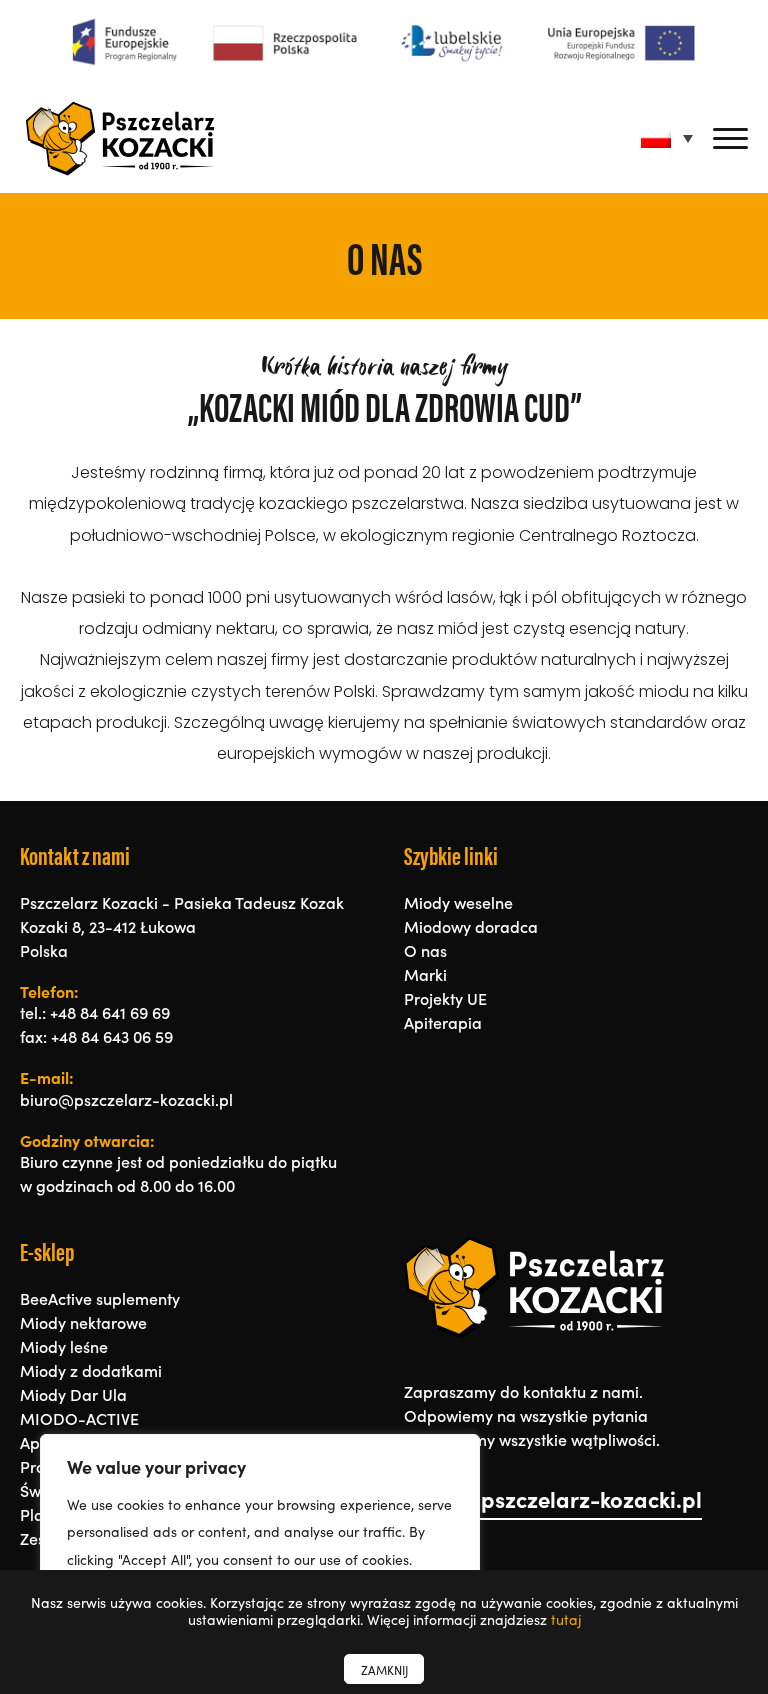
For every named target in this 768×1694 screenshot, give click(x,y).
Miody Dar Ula (73, 1394)
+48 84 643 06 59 (112, 1036)
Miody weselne (458, 902)
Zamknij (384, 1670)
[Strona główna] (120, 138)
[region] (260, 1544)
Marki (425, 974)
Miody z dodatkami (91, 1370)
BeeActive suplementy (100, 1298)
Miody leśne (64, 1346)
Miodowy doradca (471, 926)
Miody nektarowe (83, 1322)
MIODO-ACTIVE (79, 1418)
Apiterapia (443, 1022)
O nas (425, 950)
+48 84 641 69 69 (110, 1012)
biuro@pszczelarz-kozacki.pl (553, 1498)
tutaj (566, 1619)
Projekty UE (445, 998)
